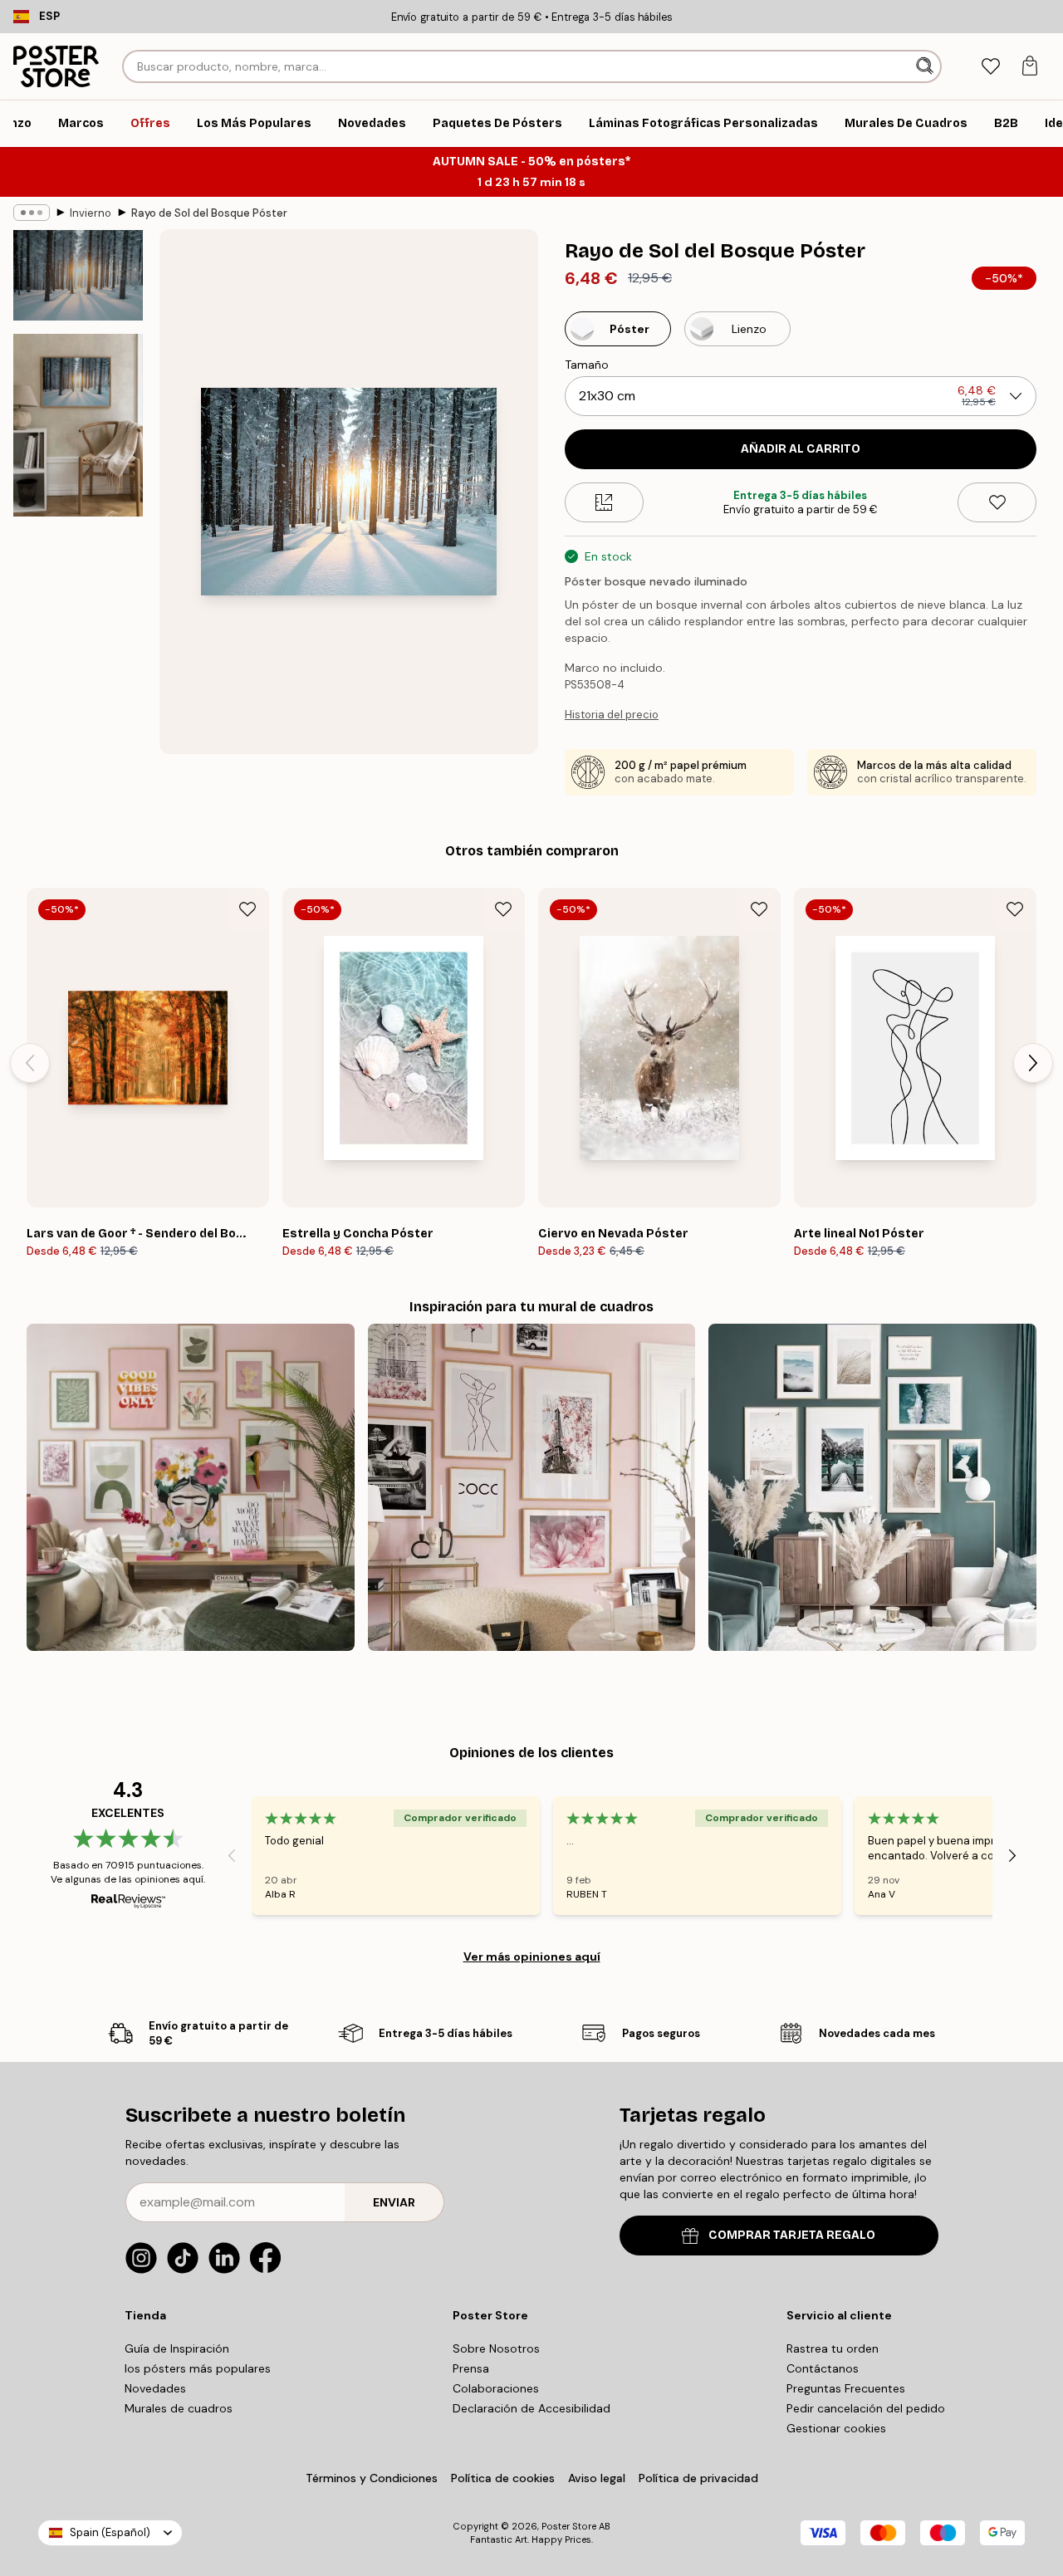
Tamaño (587, 365)
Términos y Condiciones (372, 2478)
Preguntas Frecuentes (846, 2388)
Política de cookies (503, 2478)
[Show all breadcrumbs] (32, 213)
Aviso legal (597, 2478)
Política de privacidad (698, 2478)
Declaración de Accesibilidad (531, 2408)
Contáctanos (823, 2368)
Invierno (91, 213)
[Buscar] (926, 66)
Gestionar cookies (836, 2428)
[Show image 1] (78, 275)
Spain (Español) (110, 2532)
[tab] (990, 67)
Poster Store (569, 2526)
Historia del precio (612, 715)
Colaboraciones (496, 2388)
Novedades (155, 2388)
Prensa (471, 2368)
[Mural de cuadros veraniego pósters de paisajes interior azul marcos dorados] (872, 1488)
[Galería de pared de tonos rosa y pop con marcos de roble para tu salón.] (191, 1488)
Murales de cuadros (179, 2408)
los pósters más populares (198, 2368)
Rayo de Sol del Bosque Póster (209, 213)
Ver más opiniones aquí (532, 1956)
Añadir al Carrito (801, 449)
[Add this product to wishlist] (997, 502)
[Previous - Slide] (30, 1063)
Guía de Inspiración (177, 2348)
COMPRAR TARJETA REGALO (792, 2235)
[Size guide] (604, 502)
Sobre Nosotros (496, 2348)
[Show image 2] (78, 425)
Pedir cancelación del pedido (866, 2408)
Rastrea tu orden (833, 2348)
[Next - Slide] (1033, 1063)
